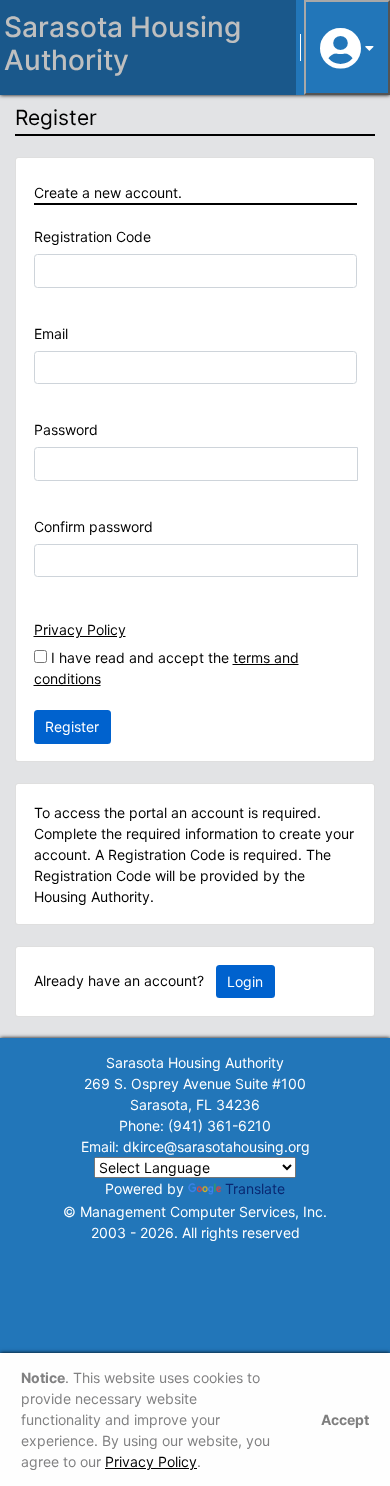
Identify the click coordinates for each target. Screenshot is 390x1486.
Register (72, 726)
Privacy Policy (80, 629)
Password (66, 429)
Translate (255, 1188)
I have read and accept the (166, 668)
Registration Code (92, 236)
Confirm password (93, 526)
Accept (345, 1419)
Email (51, 333)
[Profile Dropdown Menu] (347, 47)
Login (245, 981)
